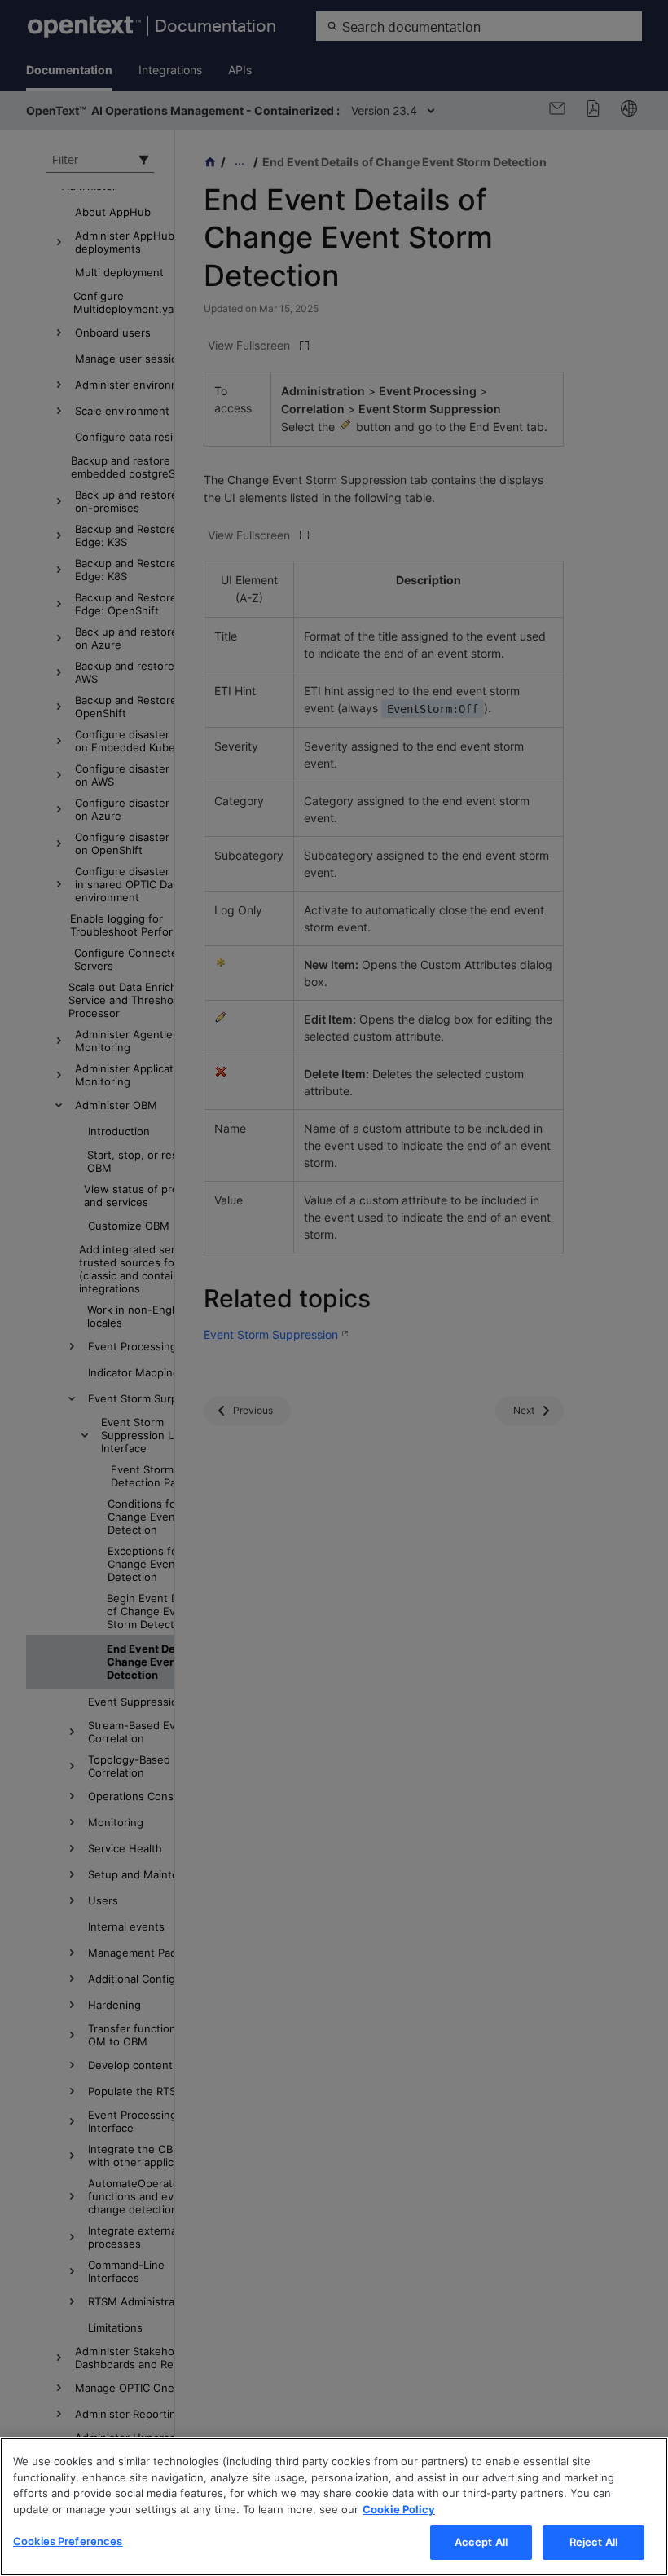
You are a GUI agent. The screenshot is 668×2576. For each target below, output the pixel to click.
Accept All (481, 2542)
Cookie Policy (399, 2509)
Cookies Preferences (68, 2541)
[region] (334, 2507)
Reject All (593, 2542)
